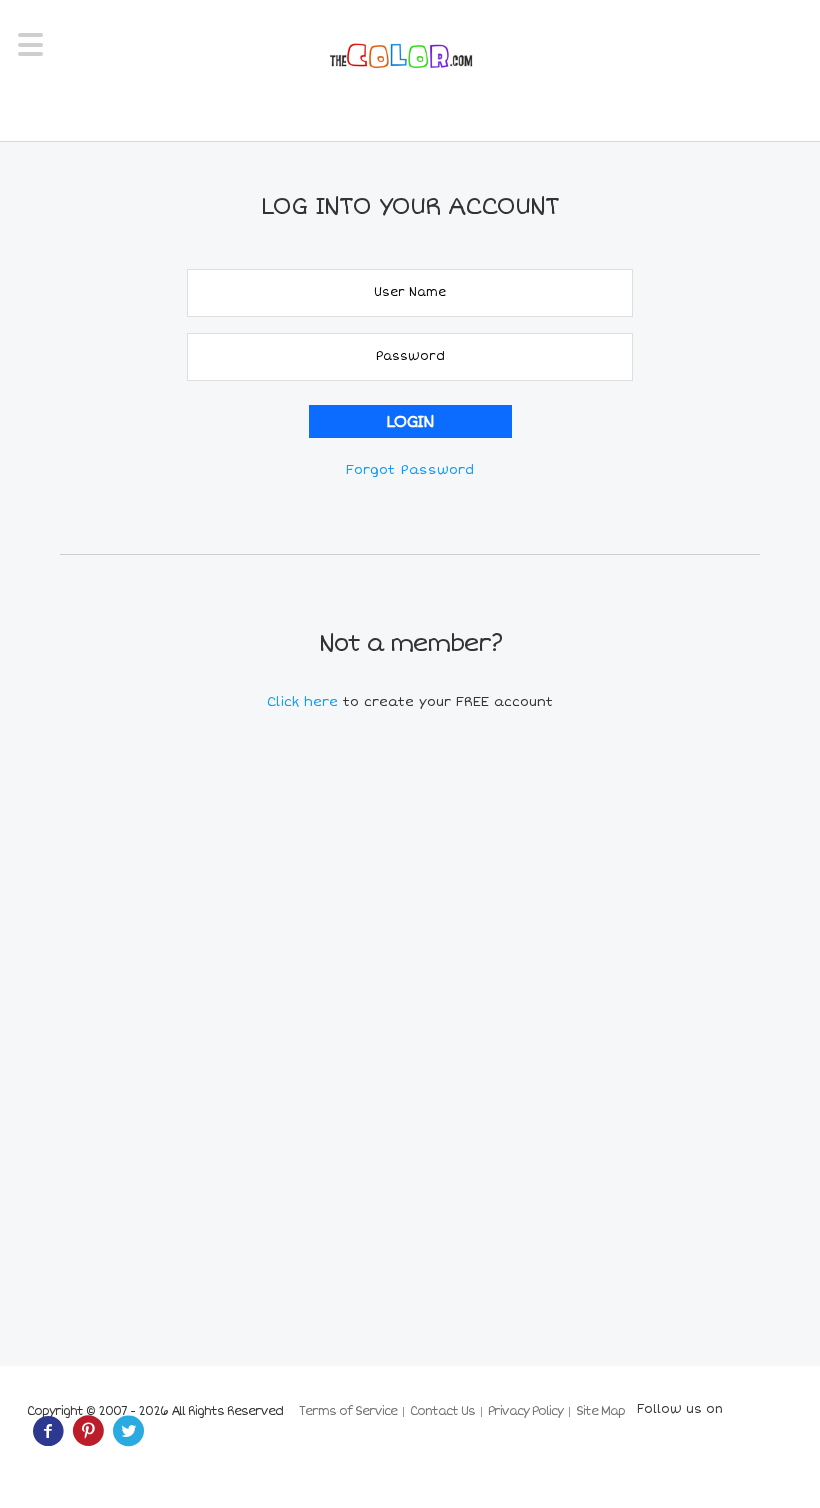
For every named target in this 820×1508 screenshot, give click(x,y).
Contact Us (442, 1411)
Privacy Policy (525, 1411)
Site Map (600, 1411)
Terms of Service (348, 1411)
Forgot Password (410, 470)
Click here (305, 702)
